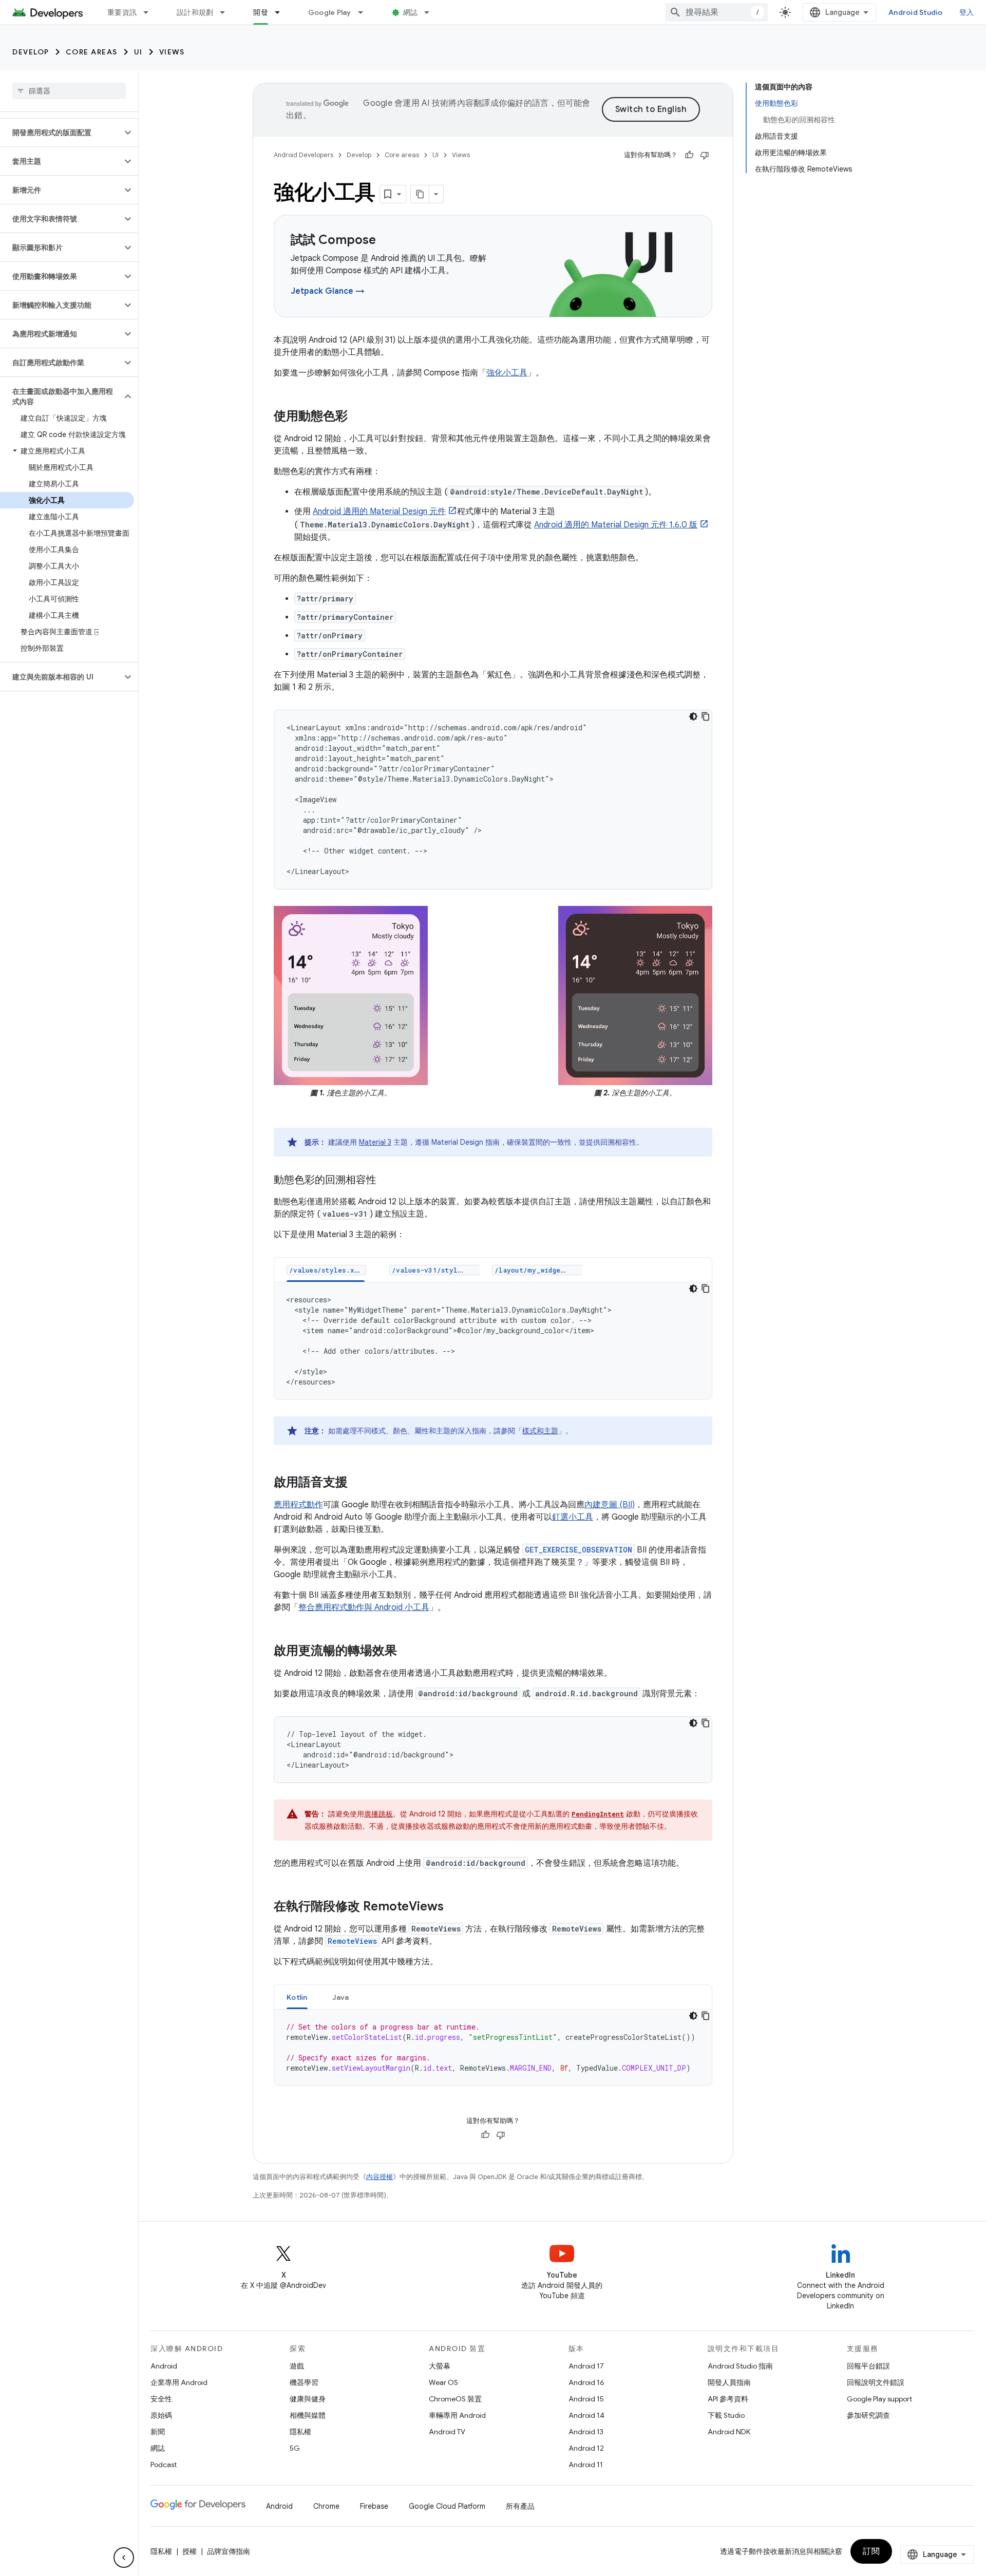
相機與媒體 (308, 2415)
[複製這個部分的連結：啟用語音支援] (358, 1483)
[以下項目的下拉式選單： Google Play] (365, 12)
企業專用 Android (179, 2382)
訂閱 (871, 2551)
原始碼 (161, 2415)
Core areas (92, 52)
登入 (967, 12)
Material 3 (375, 1142)
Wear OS (443, 2382)
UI (138, 52)
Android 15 (586, 2399)
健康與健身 (308, 2399)
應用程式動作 (298, 1505)
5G (295, 2448)
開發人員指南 (729, 2382)
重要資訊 (122, 12)
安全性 (161, 2399)
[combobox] (716, 12)
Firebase (374, 2506)
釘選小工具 (573, 1517)
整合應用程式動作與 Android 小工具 (364, 1607)
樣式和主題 (540, 1431)
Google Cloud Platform (447, 2506)
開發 (261, 12)
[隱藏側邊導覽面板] (124, 2558)
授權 (189, 2551)
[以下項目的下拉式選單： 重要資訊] (150, 12)
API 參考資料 (728, 2399)
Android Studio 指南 (740, 2366)
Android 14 (586, 2415)
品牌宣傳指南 (229, 2551)
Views (172, 52)
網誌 (411, 12)
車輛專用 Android (457, 2415)
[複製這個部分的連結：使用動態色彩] (358, 417)
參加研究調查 (868, 2415)
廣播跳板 (378, 1814)
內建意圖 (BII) (610, 1505)
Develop (31, 52)
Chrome (326, 2506)
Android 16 (586, 2382)
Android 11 (586, 2465)
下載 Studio (726, 2415)
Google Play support (879, 2399)
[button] (61, 132)
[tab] (326, 1270)
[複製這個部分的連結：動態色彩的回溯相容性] (387, 1181)
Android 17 (586, 2366)
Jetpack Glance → (328, 291)
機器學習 (304, 2382)
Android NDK (729, 2432)
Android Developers (304, 155)
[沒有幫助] (705, 155)
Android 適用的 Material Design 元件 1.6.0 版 (616, 525)
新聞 (158, 2432)
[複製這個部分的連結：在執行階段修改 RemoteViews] (454, 1907)
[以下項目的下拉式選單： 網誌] (431, 12)
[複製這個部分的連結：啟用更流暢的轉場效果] (407, 1652)
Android (164, 2366)
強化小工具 (507, 373)
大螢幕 (440, 2366)
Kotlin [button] (297, 1997)
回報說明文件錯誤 (876, 2382)
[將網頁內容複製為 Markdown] (420, 194)
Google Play (330, 12)
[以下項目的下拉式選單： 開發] (282, 12)
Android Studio (916, 12)
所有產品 (520, 2506)
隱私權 (300, 2432)
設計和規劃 (195, 12)
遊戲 (297, 2366)
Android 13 (586, 2432)
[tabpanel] (493, 1341)
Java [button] (341, 1997)
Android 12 (586, 2448)
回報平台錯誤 (868, 2366)
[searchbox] (69, 91)
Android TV (447, 2432)
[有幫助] (689, 155)
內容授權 (380, 2177)
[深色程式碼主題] (693, 716)
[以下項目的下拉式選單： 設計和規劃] (227, 12)
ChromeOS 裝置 (455, 2399)
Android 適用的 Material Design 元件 (379, 512)
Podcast (164, 2465)
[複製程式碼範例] (706, 716)
